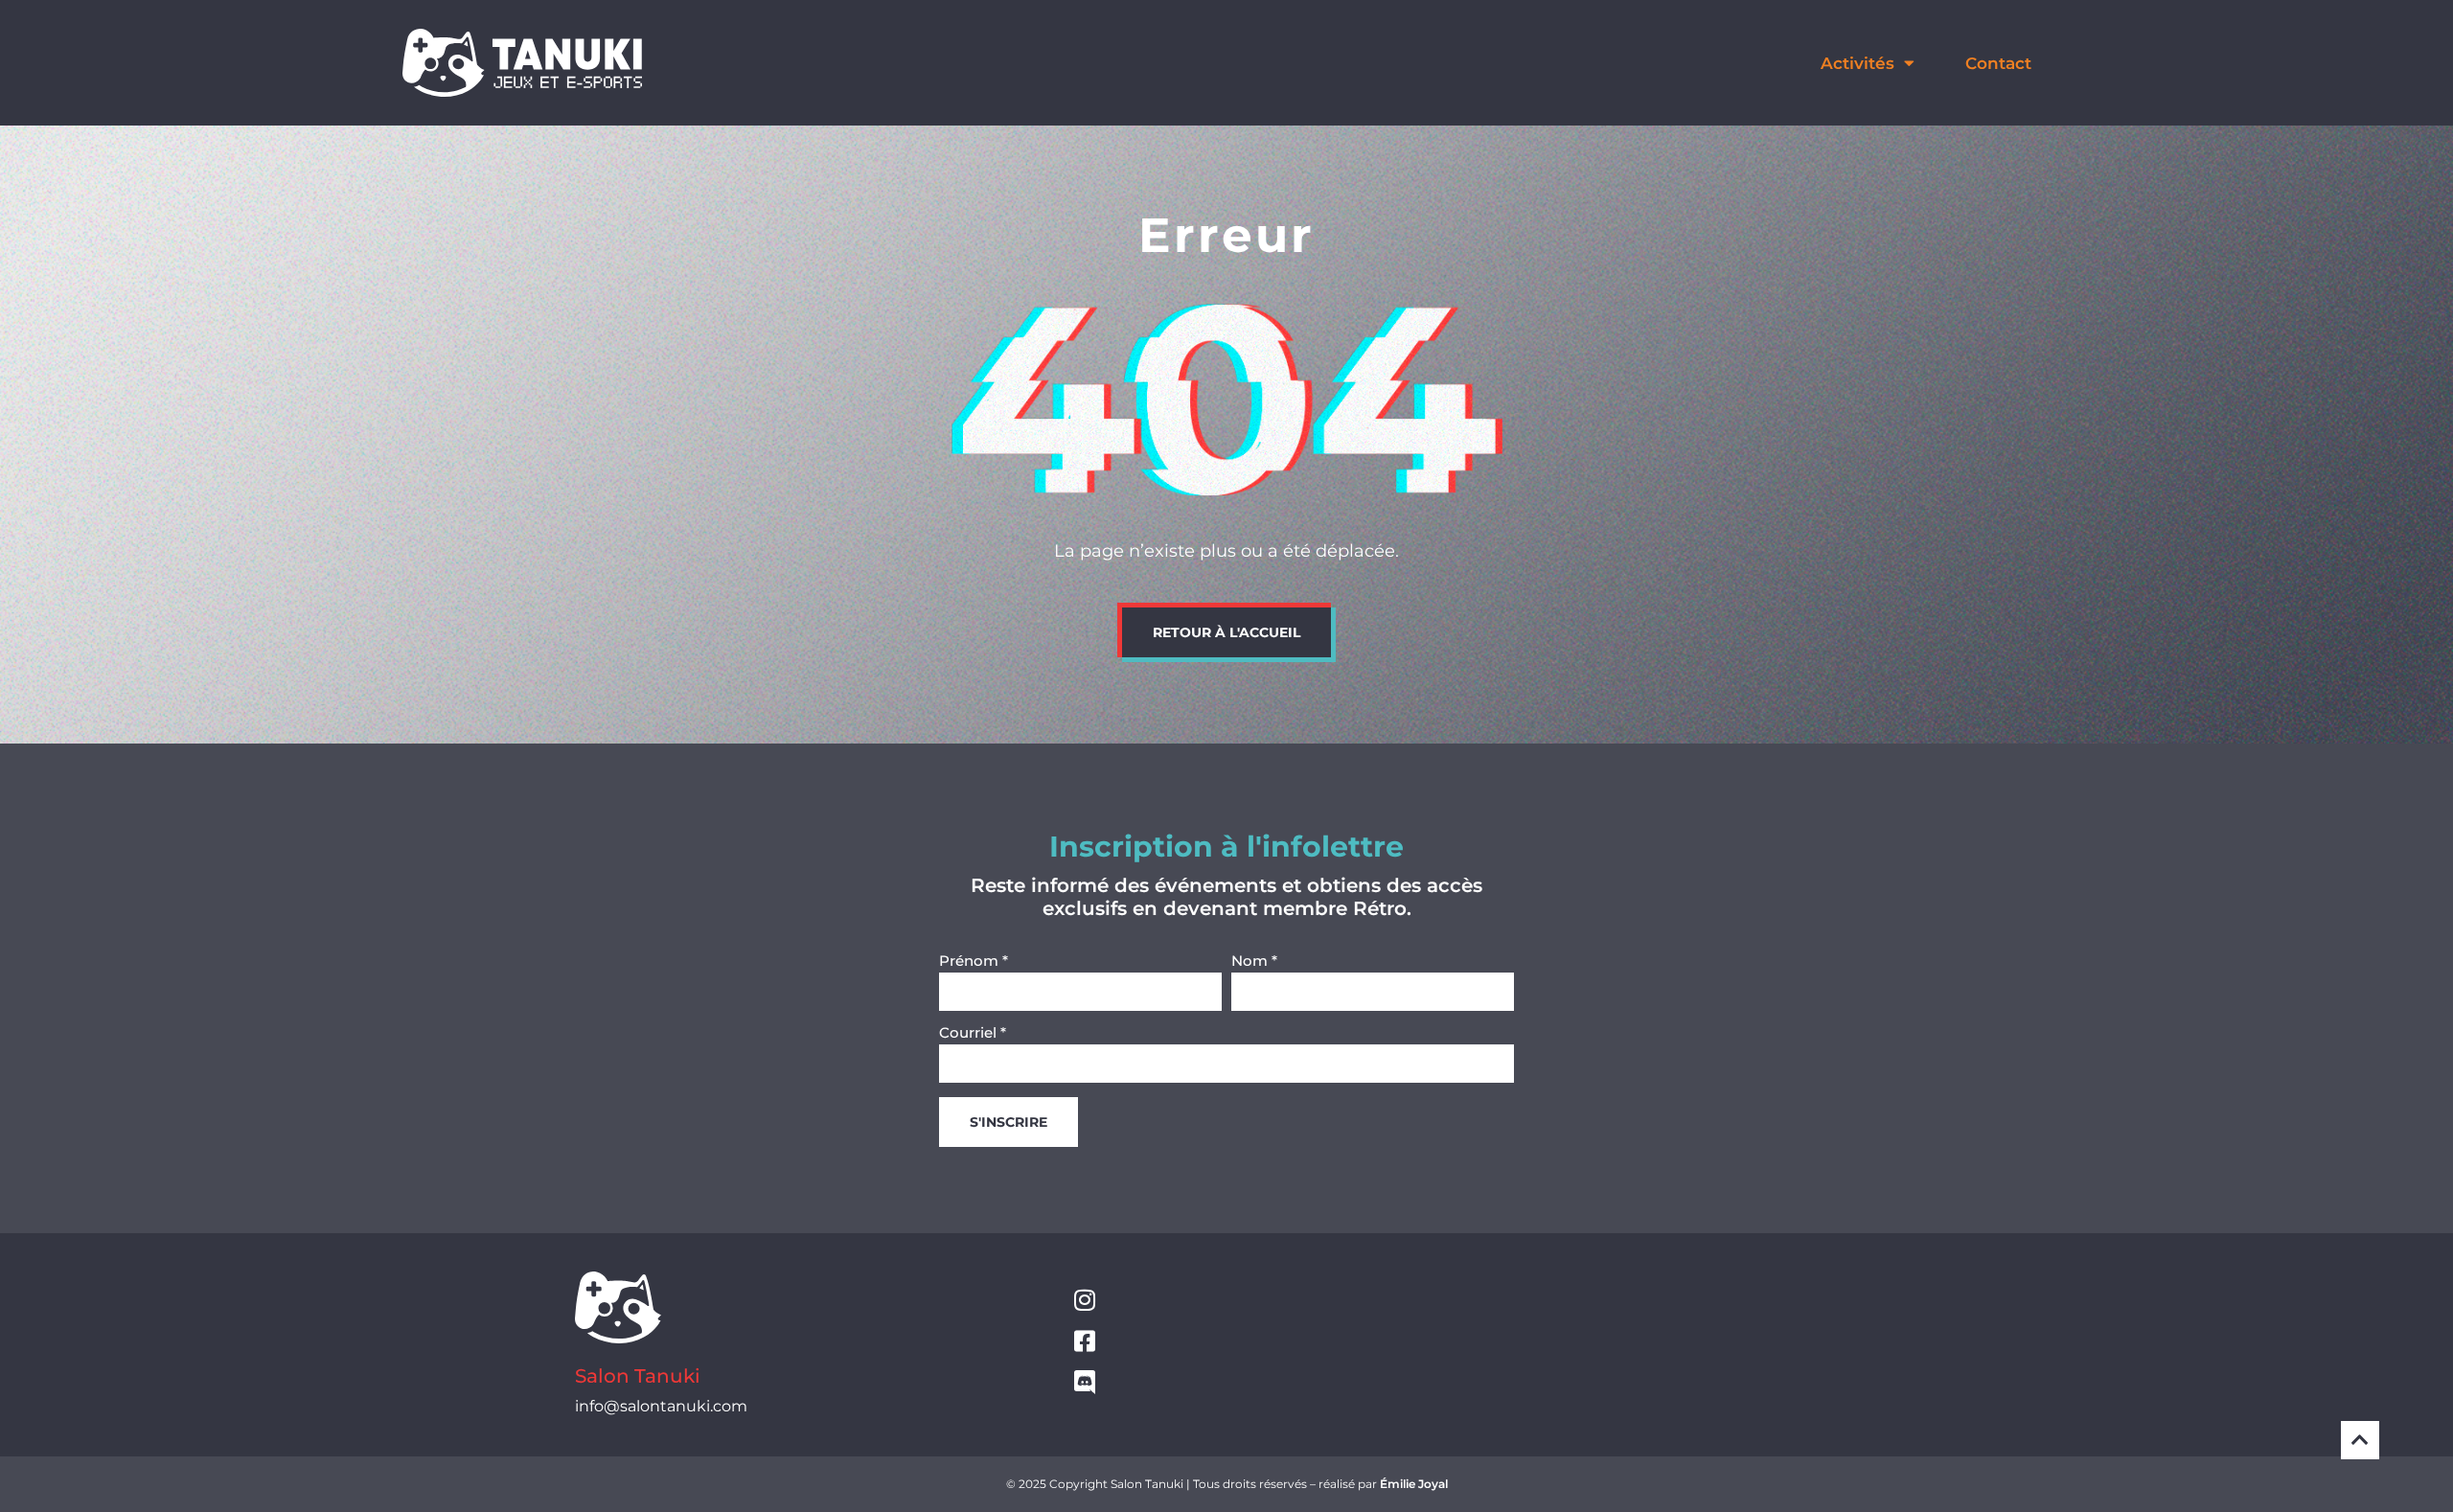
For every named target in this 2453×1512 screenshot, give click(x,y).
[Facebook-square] (1084, 1341)
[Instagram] (1084, 1300)
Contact (1998, 63)
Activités (1857, 63)
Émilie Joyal (1414, 1484)
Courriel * (973, 1033)
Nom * (1254, 962)
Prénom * (974, 962)
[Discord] (1084, 1382)
